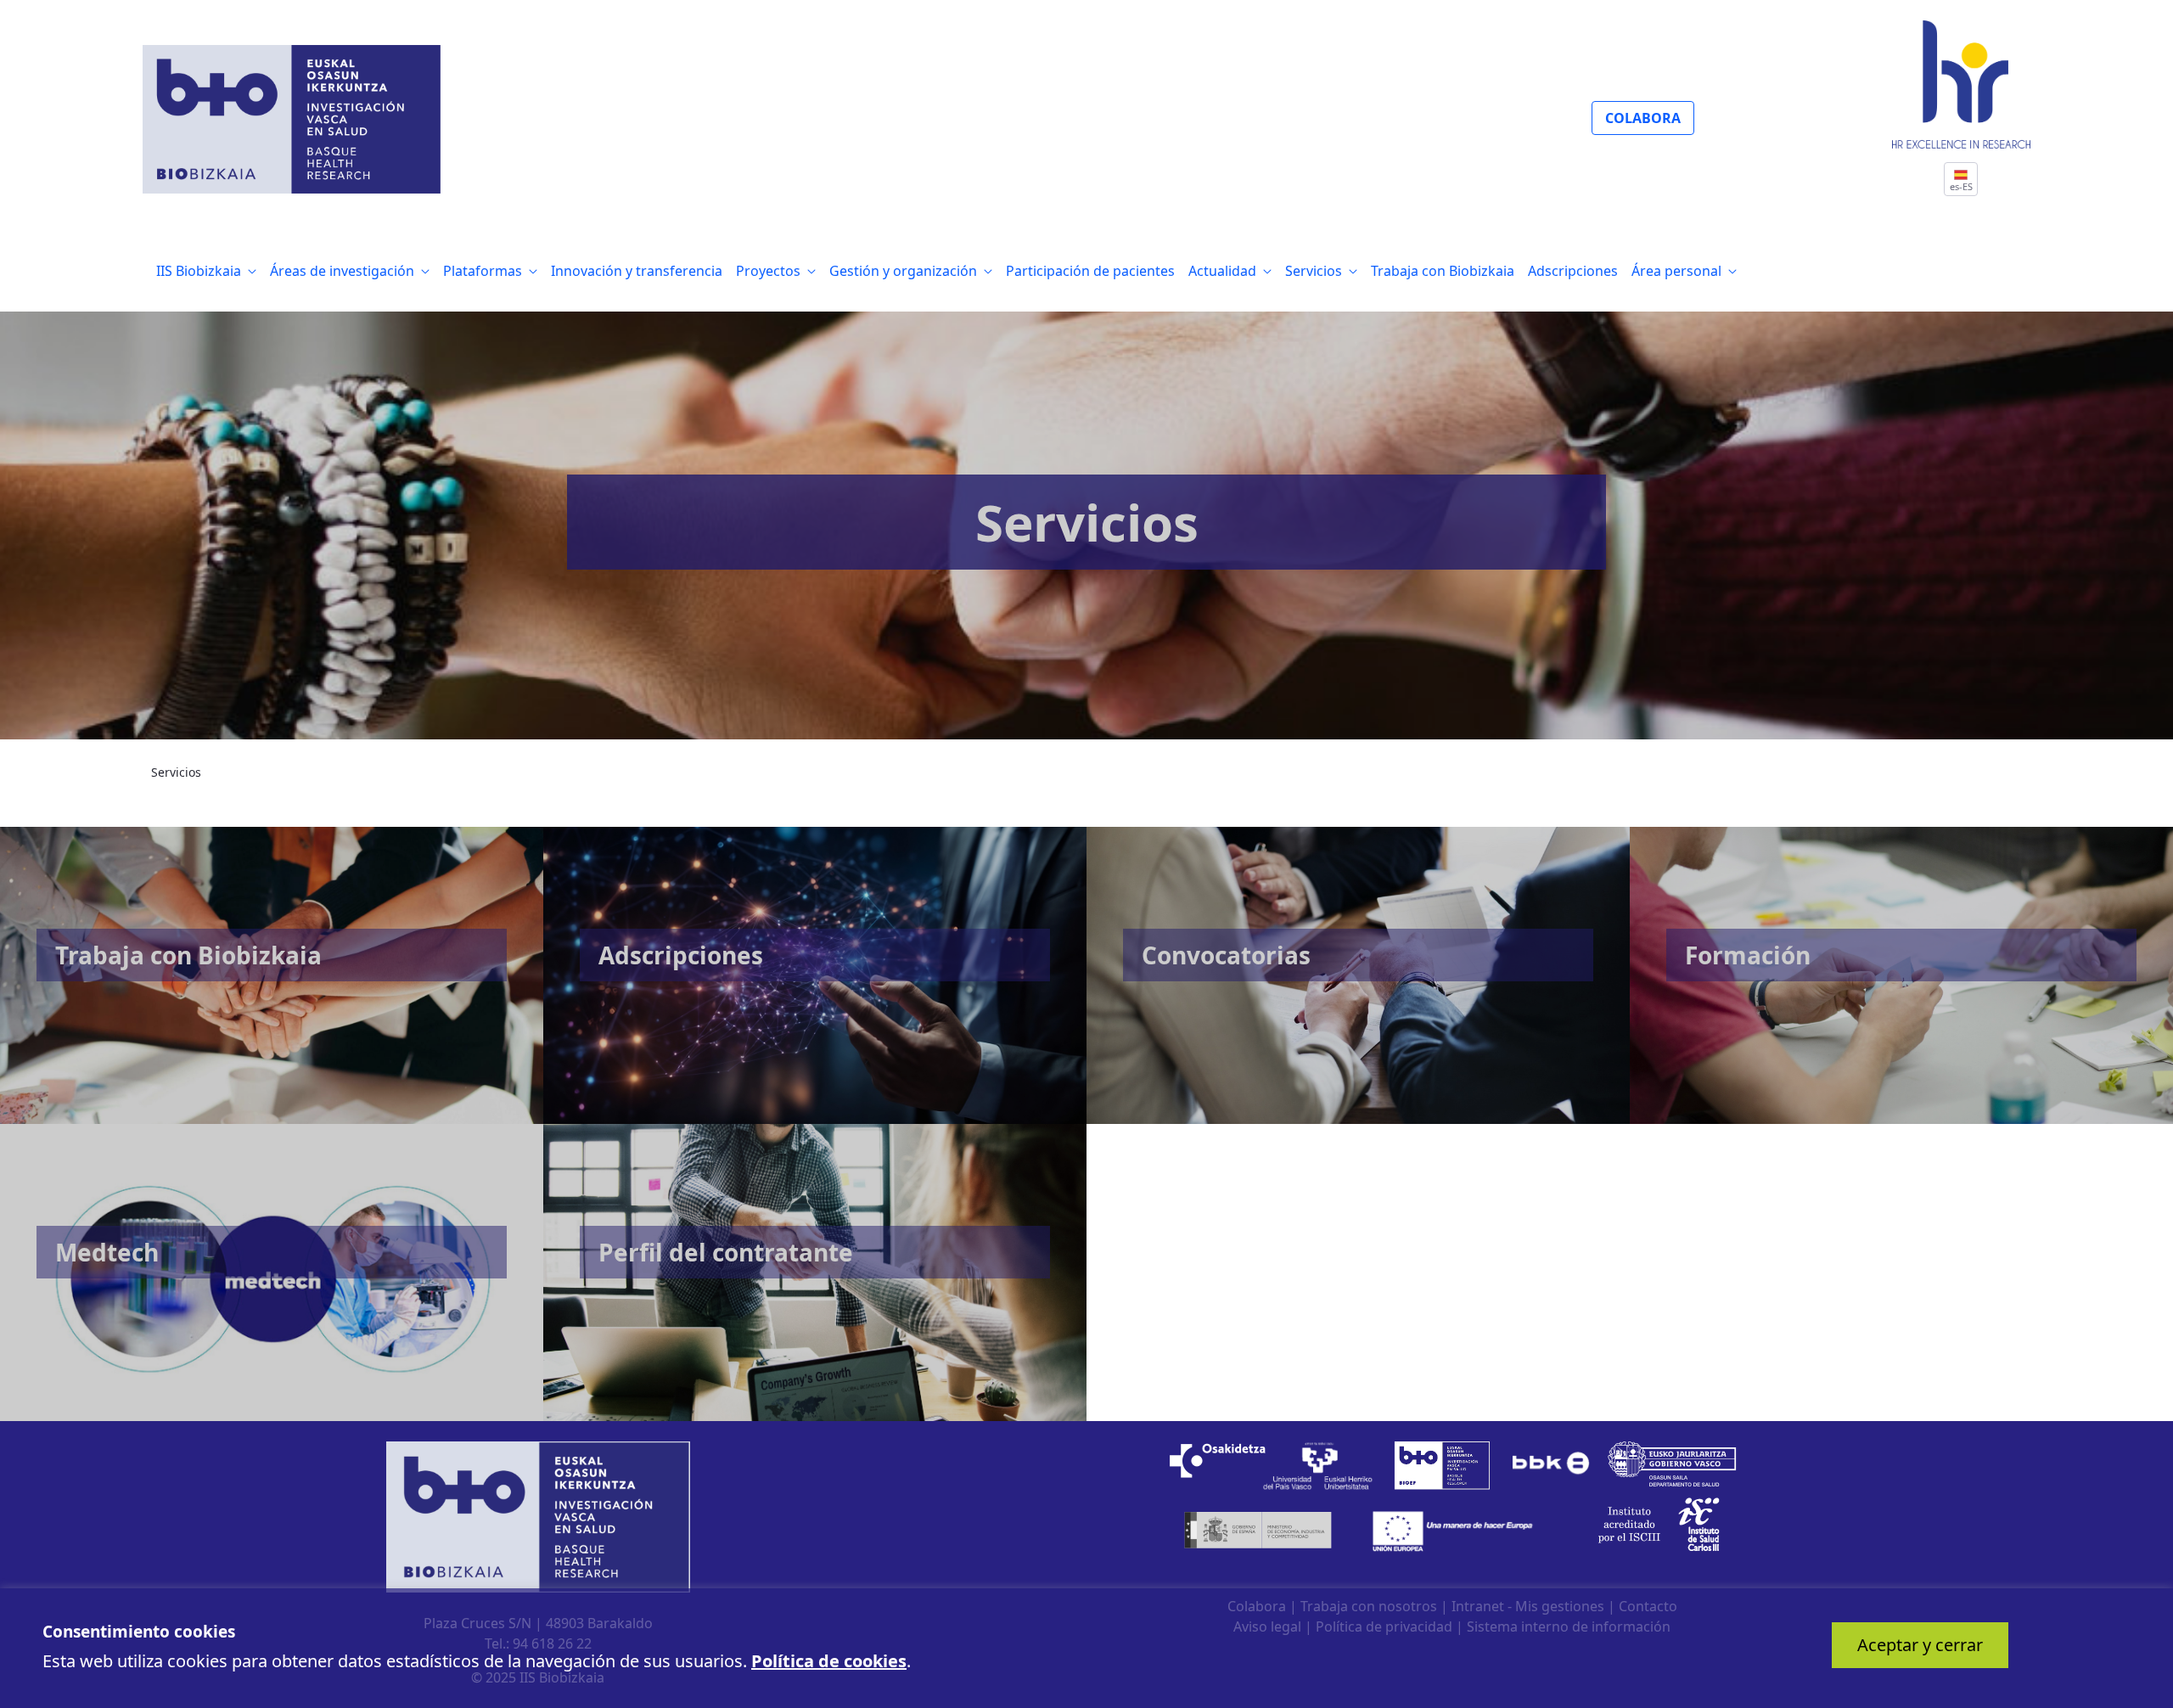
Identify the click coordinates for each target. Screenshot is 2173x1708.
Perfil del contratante (726, 1252)
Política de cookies (829, 1661)
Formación (1748, 955)
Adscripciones (681, 955)
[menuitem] (206, 271)
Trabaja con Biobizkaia (188, 955)
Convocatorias (1226, 955)
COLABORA (1643, 118)
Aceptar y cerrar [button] (1920, 1645)
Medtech (107, 1252)
